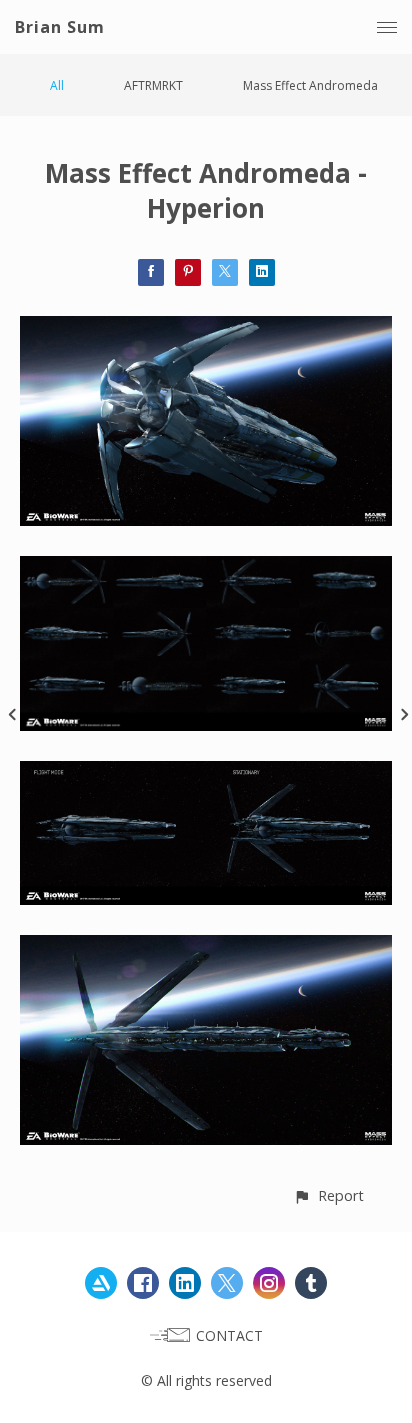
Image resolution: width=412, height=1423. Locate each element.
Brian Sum (60, 27)
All (57, 85)
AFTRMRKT (153, 85)
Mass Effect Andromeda (310, 85)
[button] (328, 1195)
